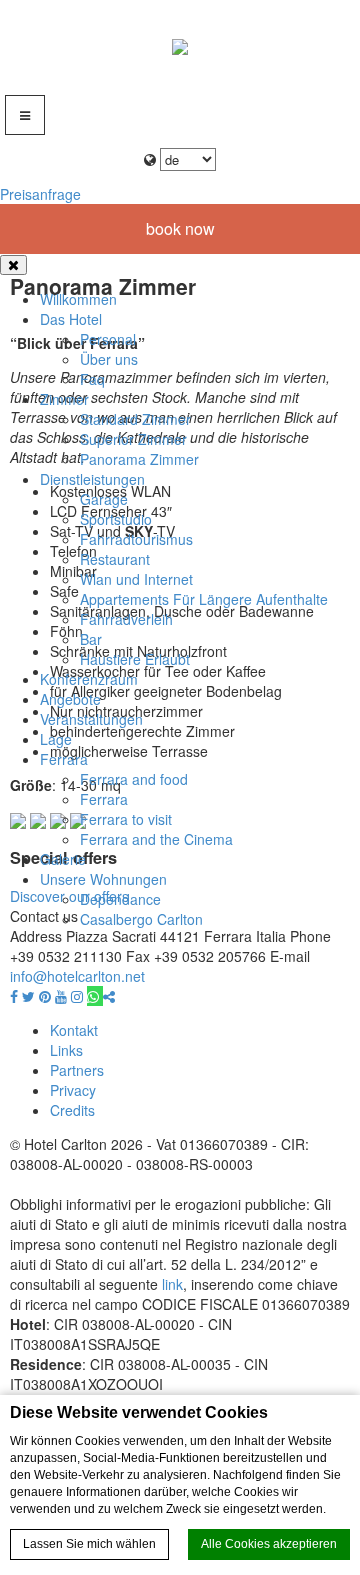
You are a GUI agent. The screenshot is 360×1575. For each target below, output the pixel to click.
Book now (180, 228)
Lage (56, 739)
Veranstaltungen (91, 719)
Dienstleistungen (92, 479)
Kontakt (74, 1030)
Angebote (70, 699)
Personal (108, 339)
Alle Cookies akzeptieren (269, 1544)
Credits (72, 1110)
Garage (104, 499)
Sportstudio (116, 519)
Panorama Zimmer (139, 459)
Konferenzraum (89, 679)
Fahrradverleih (126, 619)
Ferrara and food (134, 779)
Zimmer (64, 399)
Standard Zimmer (135, 419)
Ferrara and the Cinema (156, 839)
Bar (91, 639)
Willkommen (78, 299)
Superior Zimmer (133, 439)
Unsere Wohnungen (103, 879)
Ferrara (64, 759)
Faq (92, 379)
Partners (77, 1070)
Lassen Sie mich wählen (89, 1544)
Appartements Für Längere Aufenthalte (204, 599)
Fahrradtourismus (136, 539)
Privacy (73, 1090)
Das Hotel (71, 319)
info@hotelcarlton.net (77, 976)
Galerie (63, 859)
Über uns (109, 359)
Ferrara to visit (126, 819)
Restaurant (115, 559)
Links (66, 1050)
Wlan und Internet (136, 579)
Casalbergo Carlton (141, 919)
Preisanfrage (40, 194)
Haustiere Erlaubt (135, 659)
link (172, 1284)
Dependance (120, 899)
